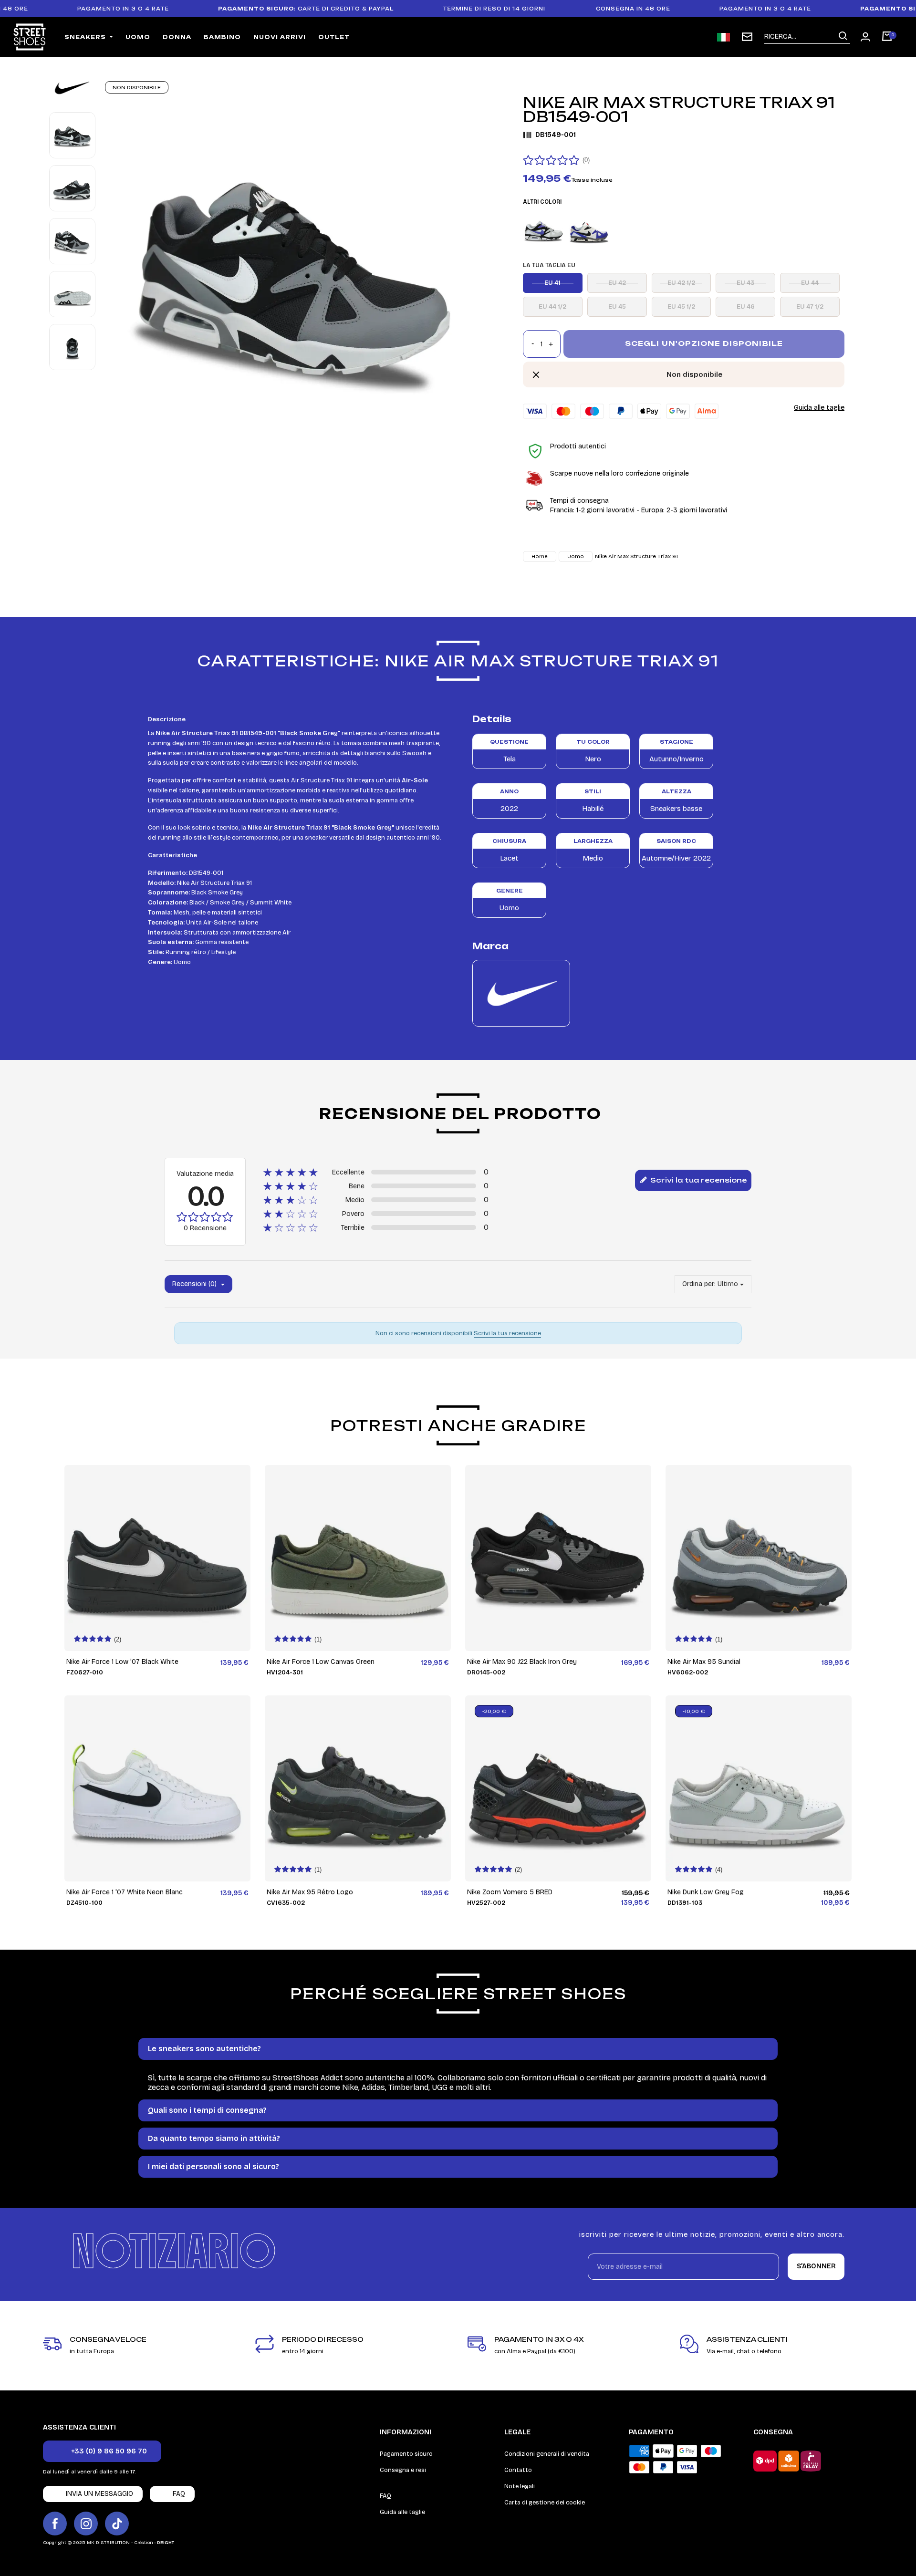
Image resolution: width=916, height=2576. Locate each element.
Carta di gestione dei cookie (545, 2503)
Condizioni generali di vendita (547, 2454)
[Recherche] (843, 36)
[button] (102, 2451)
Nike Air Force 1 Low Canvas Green (321, 1662)
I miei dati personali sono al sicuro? (213, 2166)
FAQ (385, 2496)
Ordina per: (699, 1284)
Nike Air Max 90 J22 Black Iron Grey (522, 1662)
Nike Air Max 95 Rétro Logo (310, 1892)
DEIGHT (166, 2543)
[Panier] (887, 37)
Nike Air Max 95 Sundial (704, 1662)
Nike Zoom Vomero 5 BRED (510, 1892)
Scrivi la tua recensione (697, 1180)
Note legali (520, 2486)
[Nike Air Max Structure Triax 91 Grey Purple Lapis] (544, 230)
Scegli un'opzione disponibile (704, 343)
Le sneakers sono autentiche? (204, 2049)
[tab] (458, 2049)
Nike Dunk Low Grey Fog (706, 1892)
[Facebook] (55, 2524)
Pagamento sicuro (406, 2454)
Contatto (518, 2470)
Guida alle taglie (819, 407)
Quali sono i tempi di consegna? (207, 2110)
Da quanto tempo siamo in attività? (214, 2138)
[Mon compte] (865, 37)
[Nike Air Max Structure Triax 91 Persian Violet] (589, 230)
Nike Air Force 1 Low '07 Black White (122, 1662)
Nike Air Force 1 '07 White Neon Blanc (125, 1892)
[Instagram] (86, 2524)
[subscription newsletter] (747, 37)
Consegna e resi (403, 2470)
